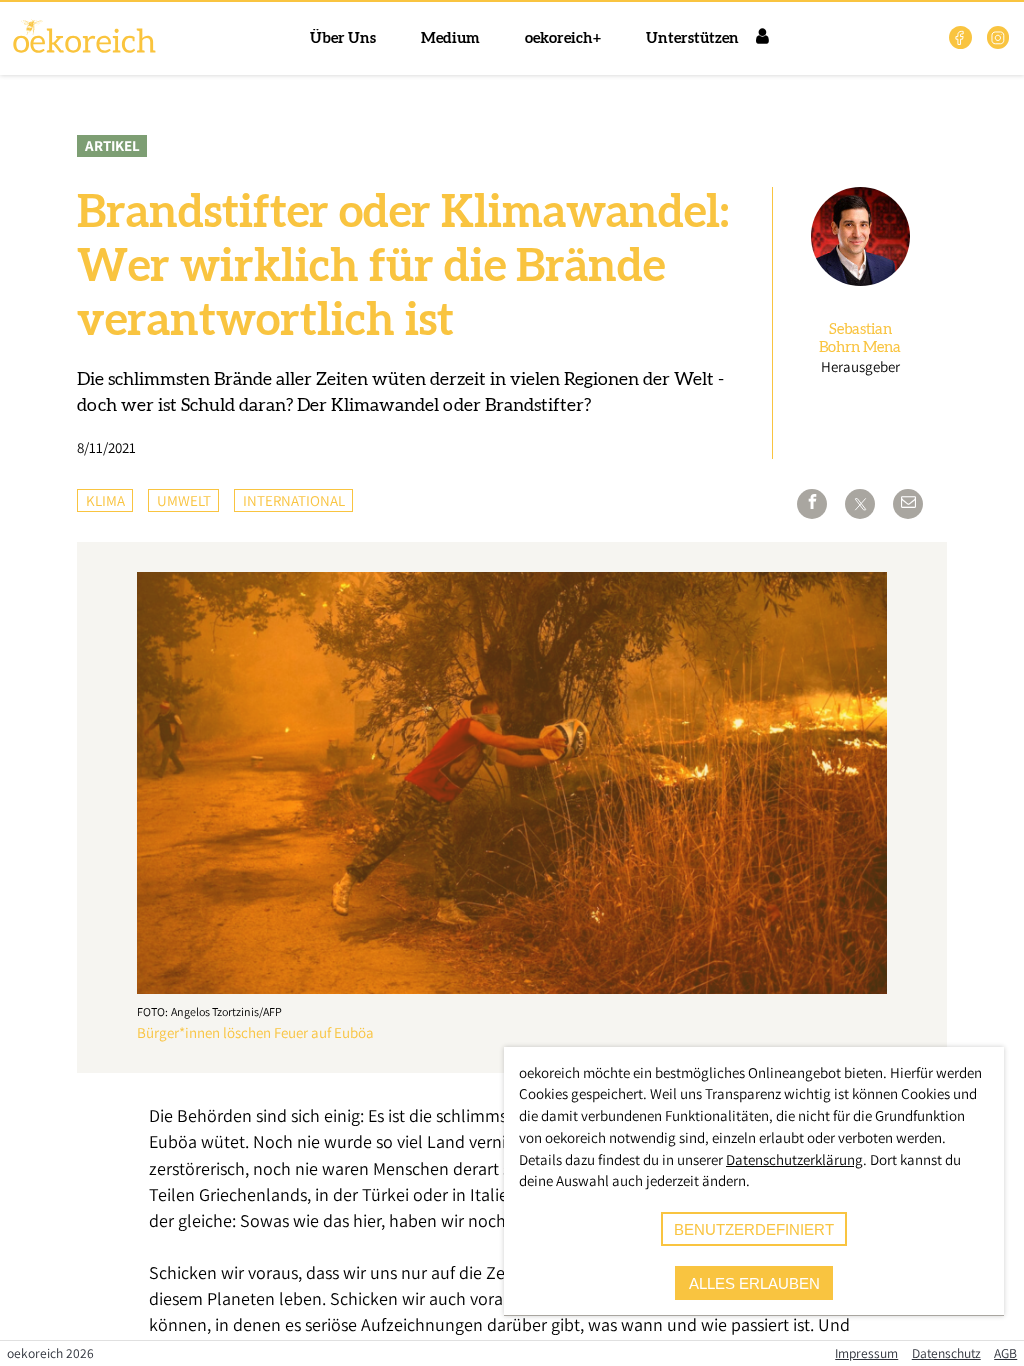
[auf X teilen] (860, 504)
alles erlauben (754, 1283)
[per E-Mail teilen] (908, 504)
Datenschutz (946, 1353)
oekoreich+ (563, 38)
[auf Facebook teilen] (812, 504)
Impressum (866, 1353)
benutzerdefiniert (754, 1229)
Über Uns (343, 38)
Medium (450, 38)
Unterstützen (692, 38)
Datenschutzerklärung (794, 1159)
